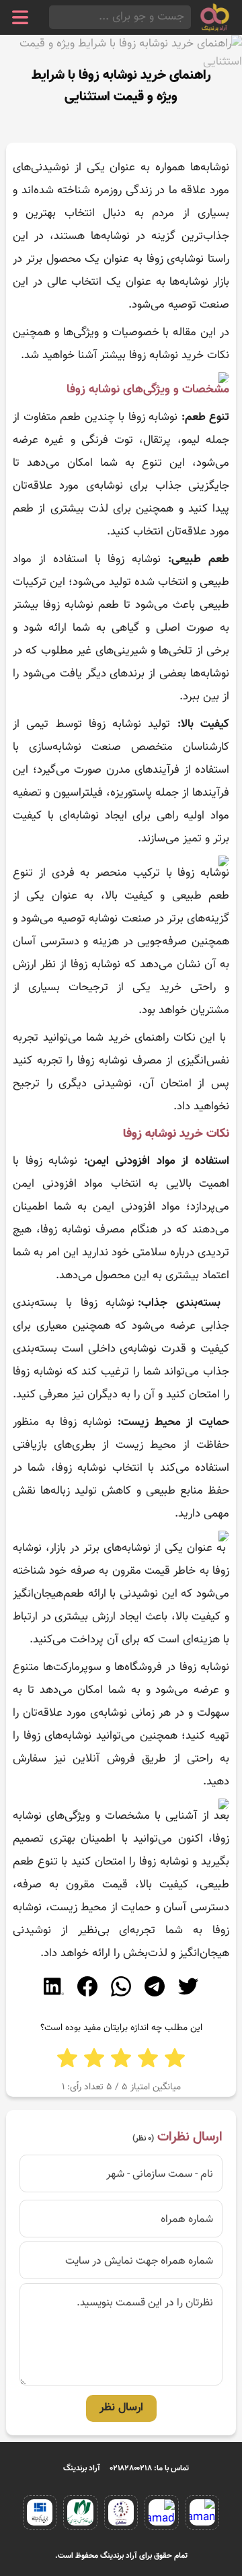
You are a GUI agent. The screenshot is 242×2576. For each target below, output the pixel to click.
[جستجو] (53, 17)
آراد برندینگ (82, 2468)
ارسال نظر (121, 2408)
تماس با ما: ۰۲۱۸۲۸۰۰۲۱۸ (150, 2468)
